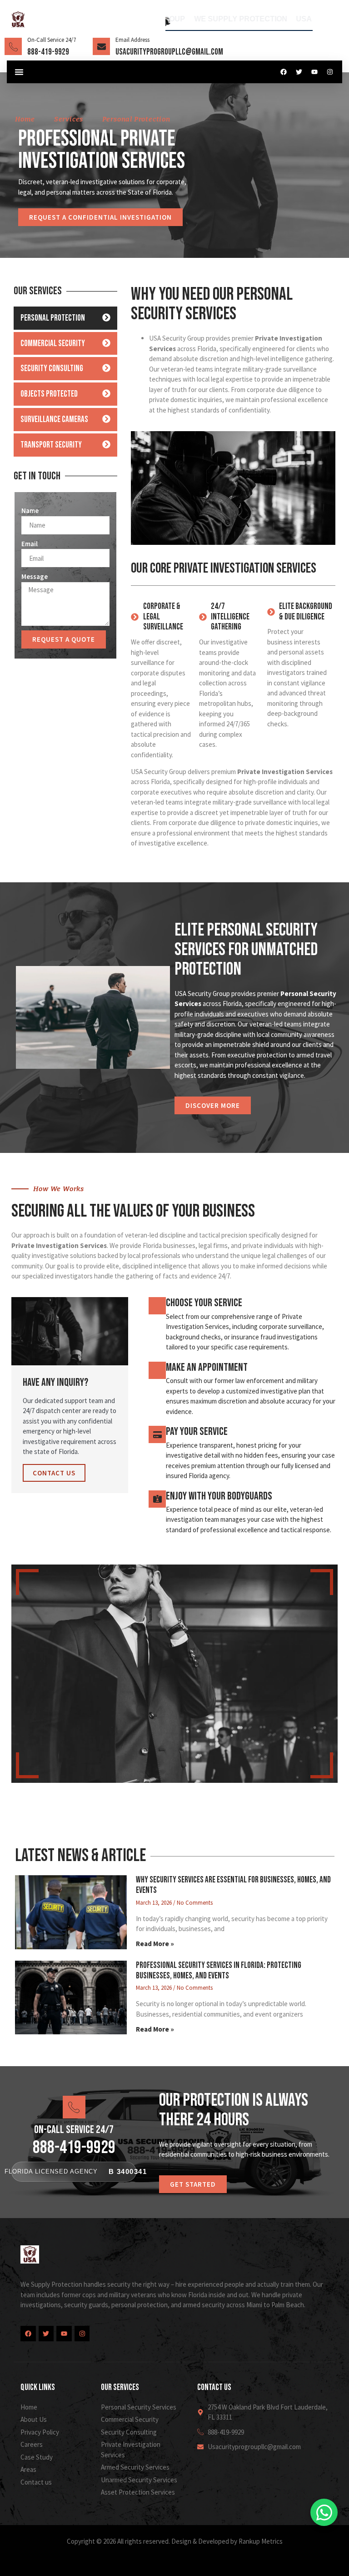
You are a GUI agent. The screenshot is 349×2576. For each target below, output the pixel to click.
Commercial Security (53, 344)
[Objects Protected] (106, 393)
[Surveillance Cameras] (106, 419)
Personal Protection (53, 318)
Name (30, 511)
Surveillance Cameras (54, 420)
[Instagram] (330, 72)
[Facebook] (284, 72)
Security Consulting (52, 369)
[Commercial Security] (106, 343)
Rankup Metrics (261, 2541)
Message (35, 576)
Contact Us (54, 1473)
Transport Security (51, 445)
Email (30, 544)
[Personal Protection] (106, 317)
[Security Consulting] (106, 368)
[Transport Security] (106, 444)
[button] (19, 72)
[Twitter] (299, 72)
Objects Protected (49, 394)
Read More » (155, 1944)
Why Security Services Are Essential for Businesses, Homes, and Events (233, 1885)
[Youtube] (314, 72)
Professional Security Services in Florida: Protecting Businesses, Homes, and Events (219, 1971)
